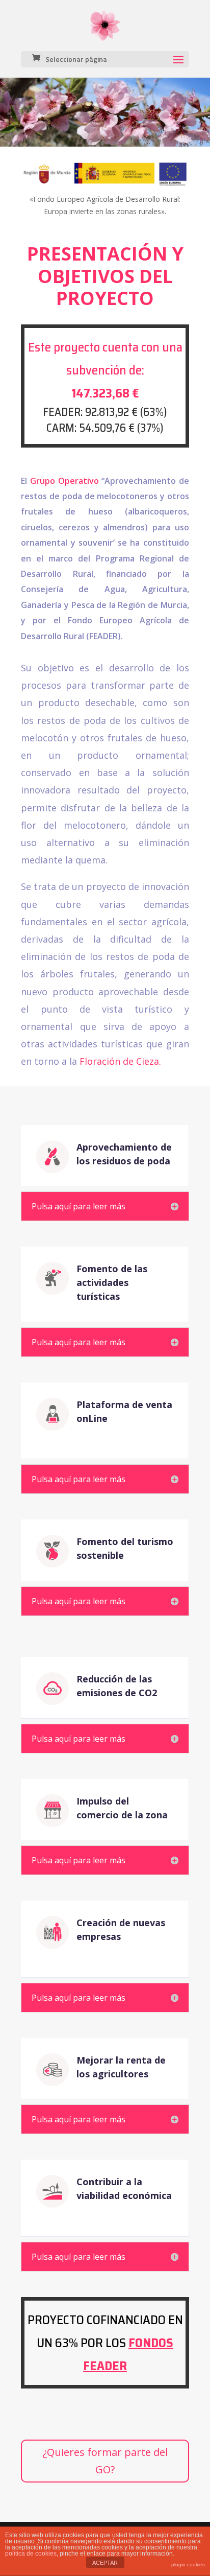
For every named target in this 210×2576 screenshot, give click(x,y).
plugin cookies (188, 2565)
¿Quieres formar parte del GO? (105, 2461)
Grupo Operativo (64, 481)
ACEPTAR (105, 2563)
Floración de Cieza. (120, 1061)
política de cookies (31, 2554)
